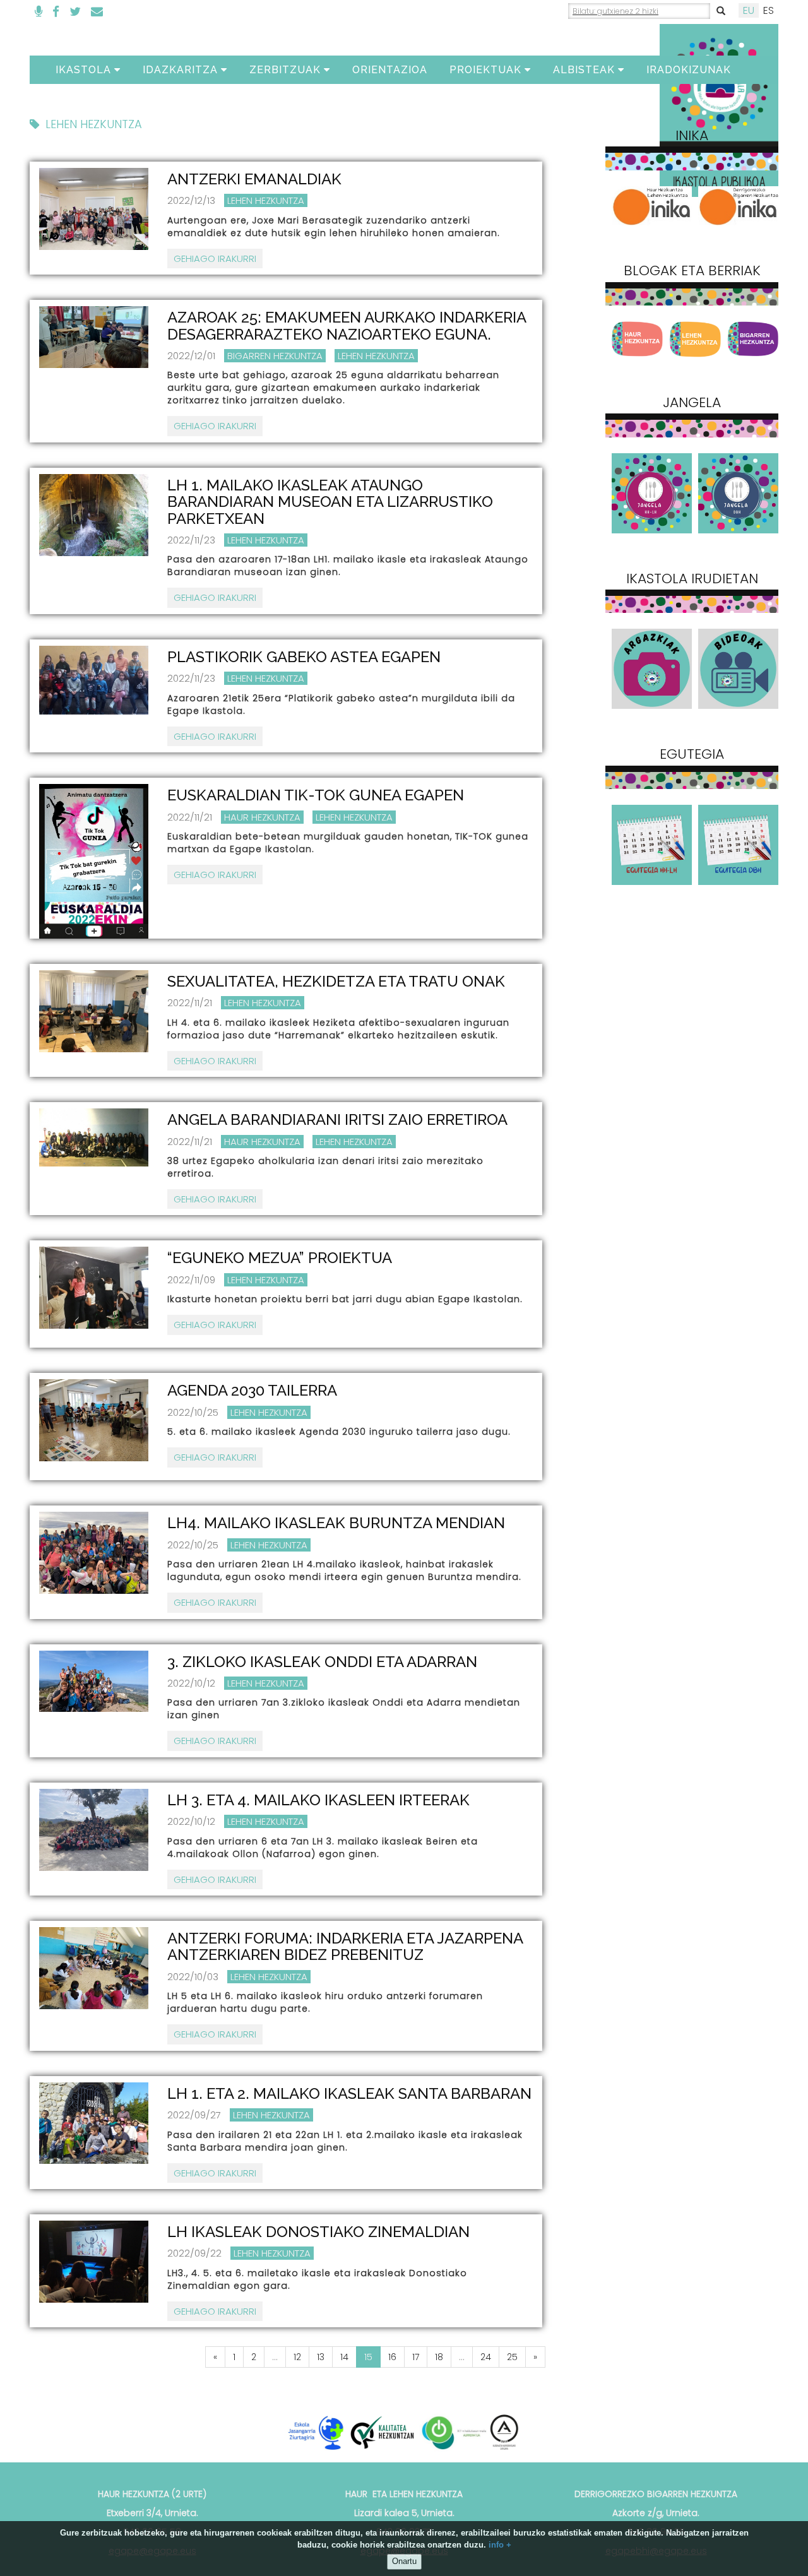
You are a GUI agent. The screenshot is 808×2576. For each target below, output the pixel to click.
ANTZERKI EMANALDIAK (254, 179)
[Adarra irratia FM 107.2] (39, 12)
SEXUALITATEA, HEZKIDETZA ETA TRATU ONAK (336, 981)
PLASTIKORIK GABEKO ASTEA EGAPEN (304, 657)
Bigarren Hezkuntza (275, 356)
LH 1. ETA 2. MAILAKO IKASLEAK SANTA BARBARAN (349, 2093)
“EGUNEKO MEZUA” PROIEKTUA (280, 1258)
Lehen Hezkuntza (266, 200)
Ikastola (83, 70)
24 (486, 2357)
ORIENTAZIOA (390, 70)
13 (321, 2357)
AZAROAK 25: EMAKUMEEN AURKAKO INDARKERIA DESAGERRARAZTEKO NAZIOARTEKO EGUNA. (347, 325)
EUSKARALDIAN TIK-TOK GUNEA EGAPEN (316, 795)
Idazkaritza (180, 70)
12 (297, 2357)
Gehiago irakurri (215, 258)
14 (344, 2357)
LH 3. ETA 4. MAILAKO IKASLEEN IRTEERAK (318, 1800)
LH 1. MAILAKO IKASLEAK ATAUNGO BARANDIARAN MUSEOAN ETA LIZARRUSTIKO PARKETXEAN (330, 502)
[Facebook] (56, 12)
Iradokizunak (689, 70)
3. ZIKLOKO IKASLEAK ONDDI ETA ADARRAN (322, 1662)
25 (512, 2357)
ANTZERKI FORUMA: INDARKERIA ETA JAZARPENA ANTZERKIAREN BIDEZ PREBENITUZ (345, 1946)
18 (439, 2357)
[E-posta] (97, 12)
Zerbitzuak (285, 70)
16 (392, 2357)
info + (500, 2545)
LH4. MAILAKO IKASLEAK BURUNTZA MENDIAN (336, 1523)
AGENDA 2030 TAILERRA (252, 1390)
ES (769, 10)
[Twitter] (75, 12)
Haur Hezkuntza (262, 817)
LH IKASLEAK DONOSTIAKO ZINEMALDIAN (318, 2232)
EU (749, 10)
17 (416, 2357)
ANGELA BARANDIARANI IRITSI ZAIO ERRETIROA (337, 1119)
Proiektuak (485, 70)
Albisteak (584, 70)
